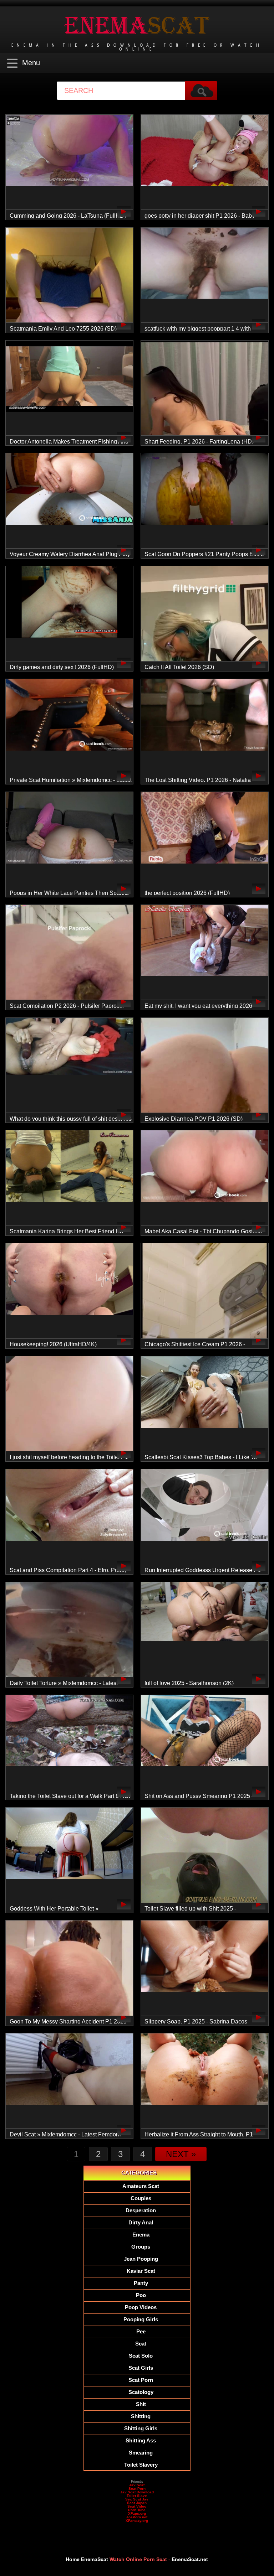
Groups (141, 2247)
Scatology (141, 2392)
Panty (141, 2283)
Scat (141, 2344)
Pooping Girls (141, 2319)
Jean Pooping (141, 2259)
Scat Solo (141, 2356)
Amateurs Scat (141, 2186)
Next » (181, 2154)
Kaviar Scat (141, 2271)
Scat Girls (141, 2368)
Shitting (141, 2416)
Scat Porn (141, 2380)
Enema (141, 2235)
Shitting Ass (141, 2440)
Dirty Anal (141, 2222)
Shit (141, 2404)
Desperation (141, 2210)
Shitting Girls (141, 2428)
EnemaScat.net (190, 2559)
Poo (141, 2295)
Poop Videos (141, 2307)
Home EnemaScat (87, 2559)
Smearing (141, 2453)
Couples (141, 2198)
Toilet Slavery (141, 2465)
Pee (141, 2331)
